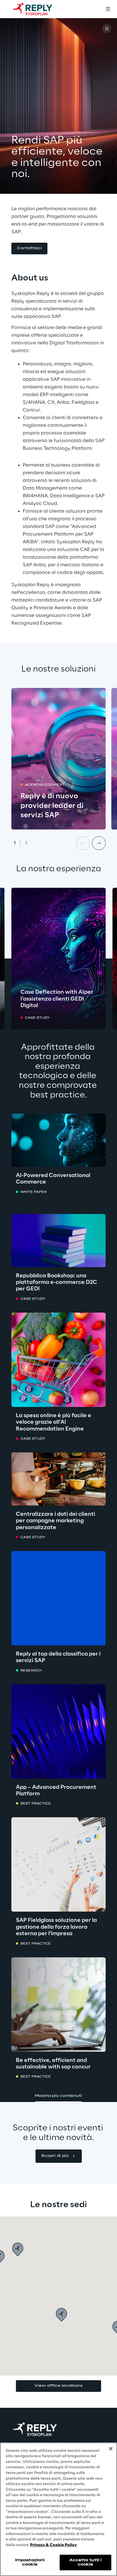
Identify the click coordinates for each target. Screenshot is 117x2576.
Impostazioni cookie (30, 2562)
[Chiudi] (111, 2449)
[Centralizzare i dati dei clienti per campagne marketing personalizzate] (58, 1479)
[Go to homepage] (38, 9)
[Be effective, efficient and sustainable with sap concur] (58, 2005)
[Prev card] (83, 843)
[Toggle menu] (108, 9)
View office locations (58, 2386)
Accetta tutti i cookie (86, 2562)
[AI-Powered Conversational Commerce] (58, 1140)
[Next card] (99, 843)
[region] (58, 2509)
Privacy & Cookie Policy (53, 2545)
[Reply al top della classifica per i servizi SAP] (58, 1598)
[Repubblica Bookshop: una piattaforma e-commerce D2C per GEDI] (58, 1241)
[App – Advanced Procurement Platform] (58, 1731)
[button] (29, 249)
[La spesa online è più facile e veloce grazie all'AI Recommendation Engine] (58, 1360)
